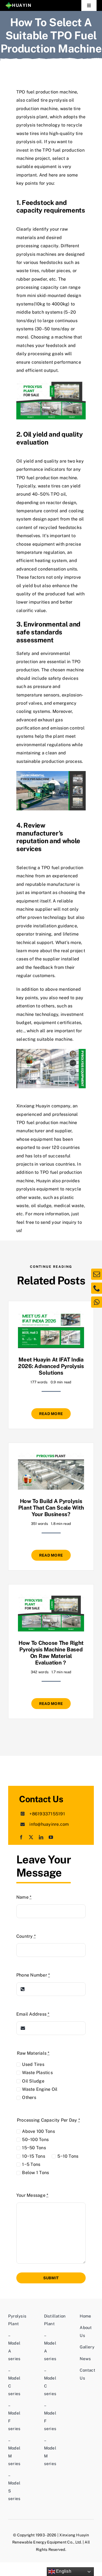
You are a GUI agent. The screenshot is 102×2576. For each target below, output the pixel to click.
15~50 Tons (34, 2148)
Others (29, 2097)
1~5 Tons (31, 2164)
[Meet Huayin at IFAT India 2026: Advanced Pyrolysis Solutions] (51, 1315)
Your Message (32, 2195)
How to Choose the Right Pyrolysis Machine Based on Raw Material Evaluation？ (51, 1653)
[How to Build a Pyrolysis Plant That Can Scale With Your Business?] (51, 1456)
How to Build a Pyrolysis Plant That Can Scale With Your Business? (51, 1508)
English (63, 2571)
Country (26, 1936)
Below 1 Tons (35, 2173)
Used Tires (33, 2064)
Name (24, 1897)
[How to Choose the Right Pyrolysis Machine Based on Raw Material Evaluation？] (51, 1598)
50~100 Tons (35, 2140)
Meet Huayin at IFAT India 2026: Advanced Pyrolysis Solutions (51, 1366)
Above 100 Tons (38, 2131)
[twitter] (31, 1837)
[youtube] (51, 1837)
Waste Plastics (37, 2073)
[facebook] (21, 1837)
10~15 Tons (33, 2156)
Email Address (33, 2014)
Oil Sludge (33, 2081)
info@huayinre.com (49, 1824)
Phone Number (33, 1975)
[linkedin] (41, 1837)
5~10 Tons (68, 2156)
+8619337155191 (47, 1814)
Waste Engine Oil (40, 2089)
